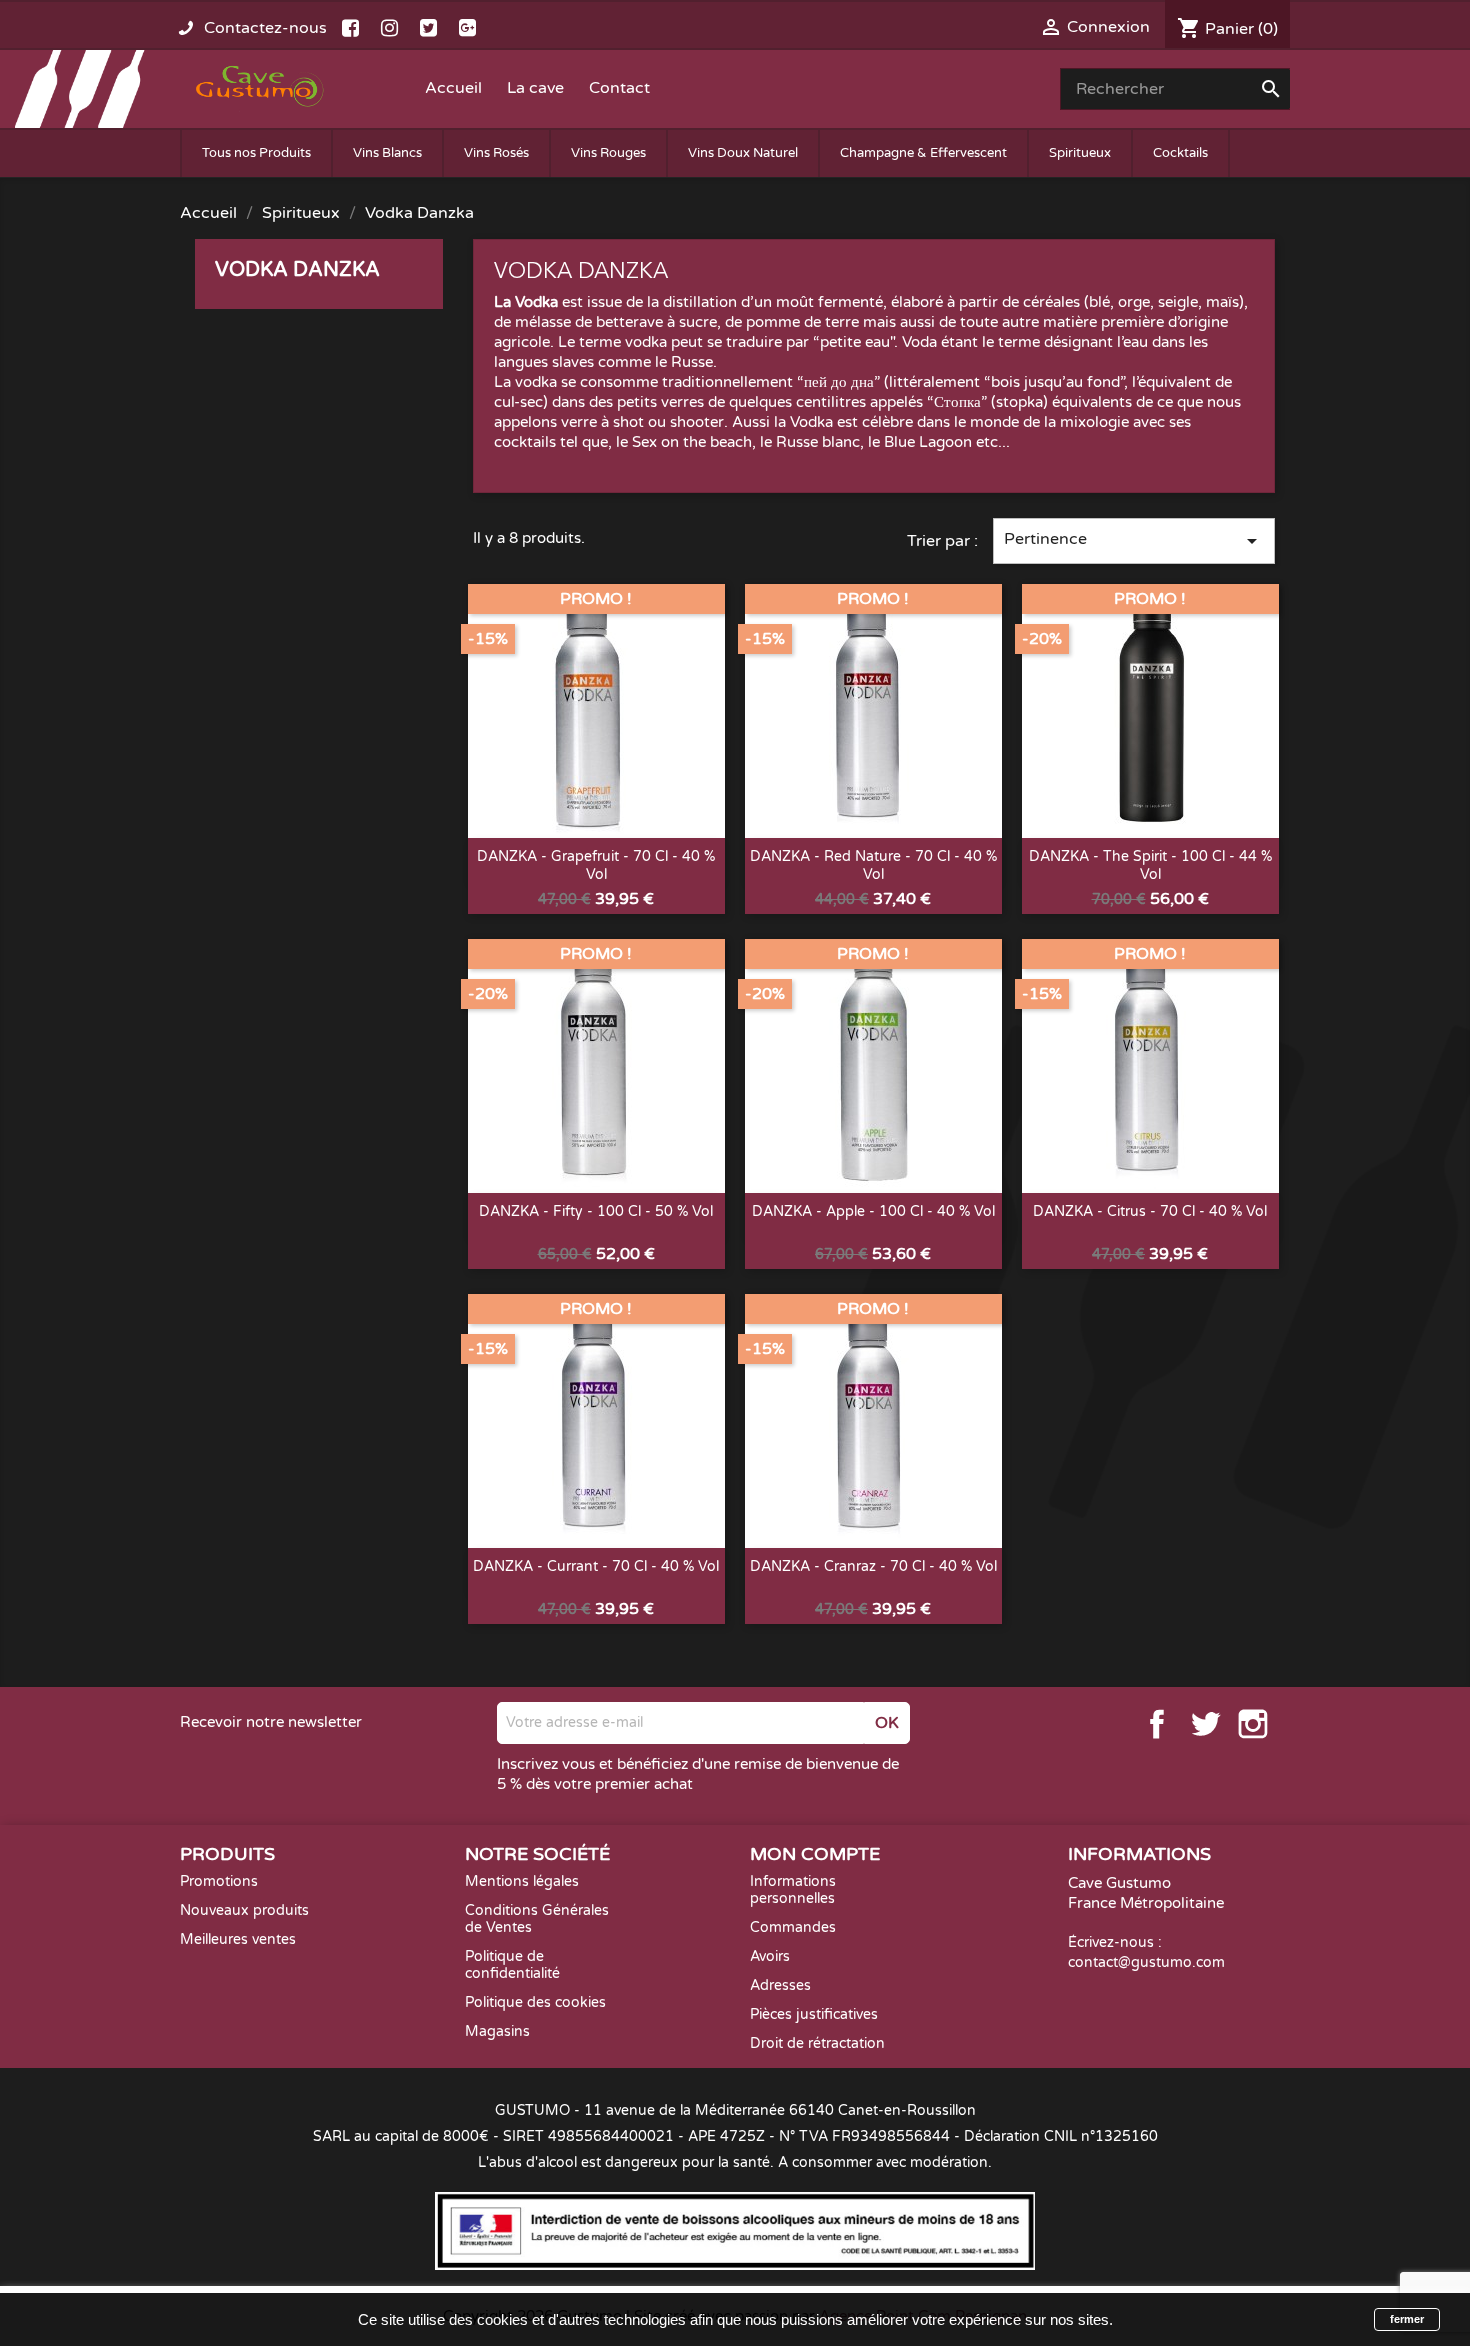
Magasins (497, 2031)
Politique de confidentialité (512, 1965)
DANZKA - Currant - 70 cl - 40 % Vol (596, 1566)
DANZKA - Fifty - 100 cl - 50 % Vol (596, 1211)
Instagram (1253, 1724)
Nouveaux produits (244, 1910)
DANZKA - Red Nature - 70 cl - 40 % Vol (873, 865)
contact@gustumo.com (1146, 1962)
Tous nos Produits (256, 153)
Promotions (219, 1881)
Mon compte (815, 1854)
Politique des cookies (535, 2002)
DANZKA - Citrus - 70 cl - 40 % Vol (1150, 1211)
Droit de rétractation (817, 2043)
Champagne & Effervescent (923, 153)
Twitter (1205, 1724)
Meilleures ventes (238, 1939)
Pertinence (1134, 541)
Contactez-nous (265, 28)
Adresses (780, 1985)
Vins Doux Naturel (743, 153)
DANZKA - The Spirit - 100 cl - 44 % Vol (1150, 865)
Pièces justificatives (814, 2014)
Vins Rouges (608, 153)
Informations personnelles (793, 1890)
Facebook (1157, 1724)
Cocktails (1180, 153)
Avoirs (770, 1956)
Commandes (793, 1927)
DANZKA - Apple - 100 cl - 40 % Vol (873, 1211)
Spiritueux (1080, 153)
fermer (1407, 2319)
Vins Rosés (496, 153)
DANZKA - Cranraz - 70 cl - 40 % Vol (873, 1566)
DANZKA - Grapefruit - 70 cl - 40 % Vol (596, 865)
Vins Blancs (387, 153)
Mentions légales (522, 1881)
